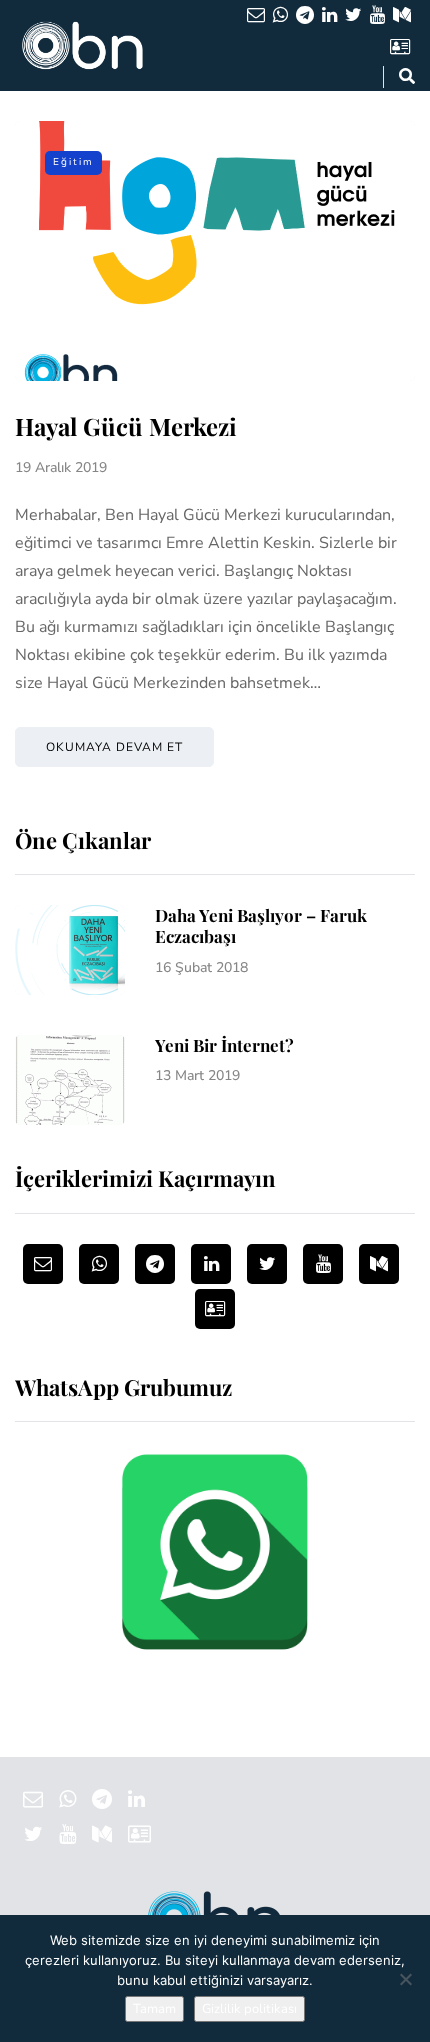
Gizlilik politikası (249, 2009)
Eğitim (73, 162)
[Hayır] (405, 1979)
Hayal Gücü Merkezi (126, 426)
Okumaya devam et (114, 747)
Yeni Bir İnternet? (224, 1045)
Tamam (154, 2009)
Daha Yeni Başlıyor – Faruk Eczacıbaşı (261, 925)
